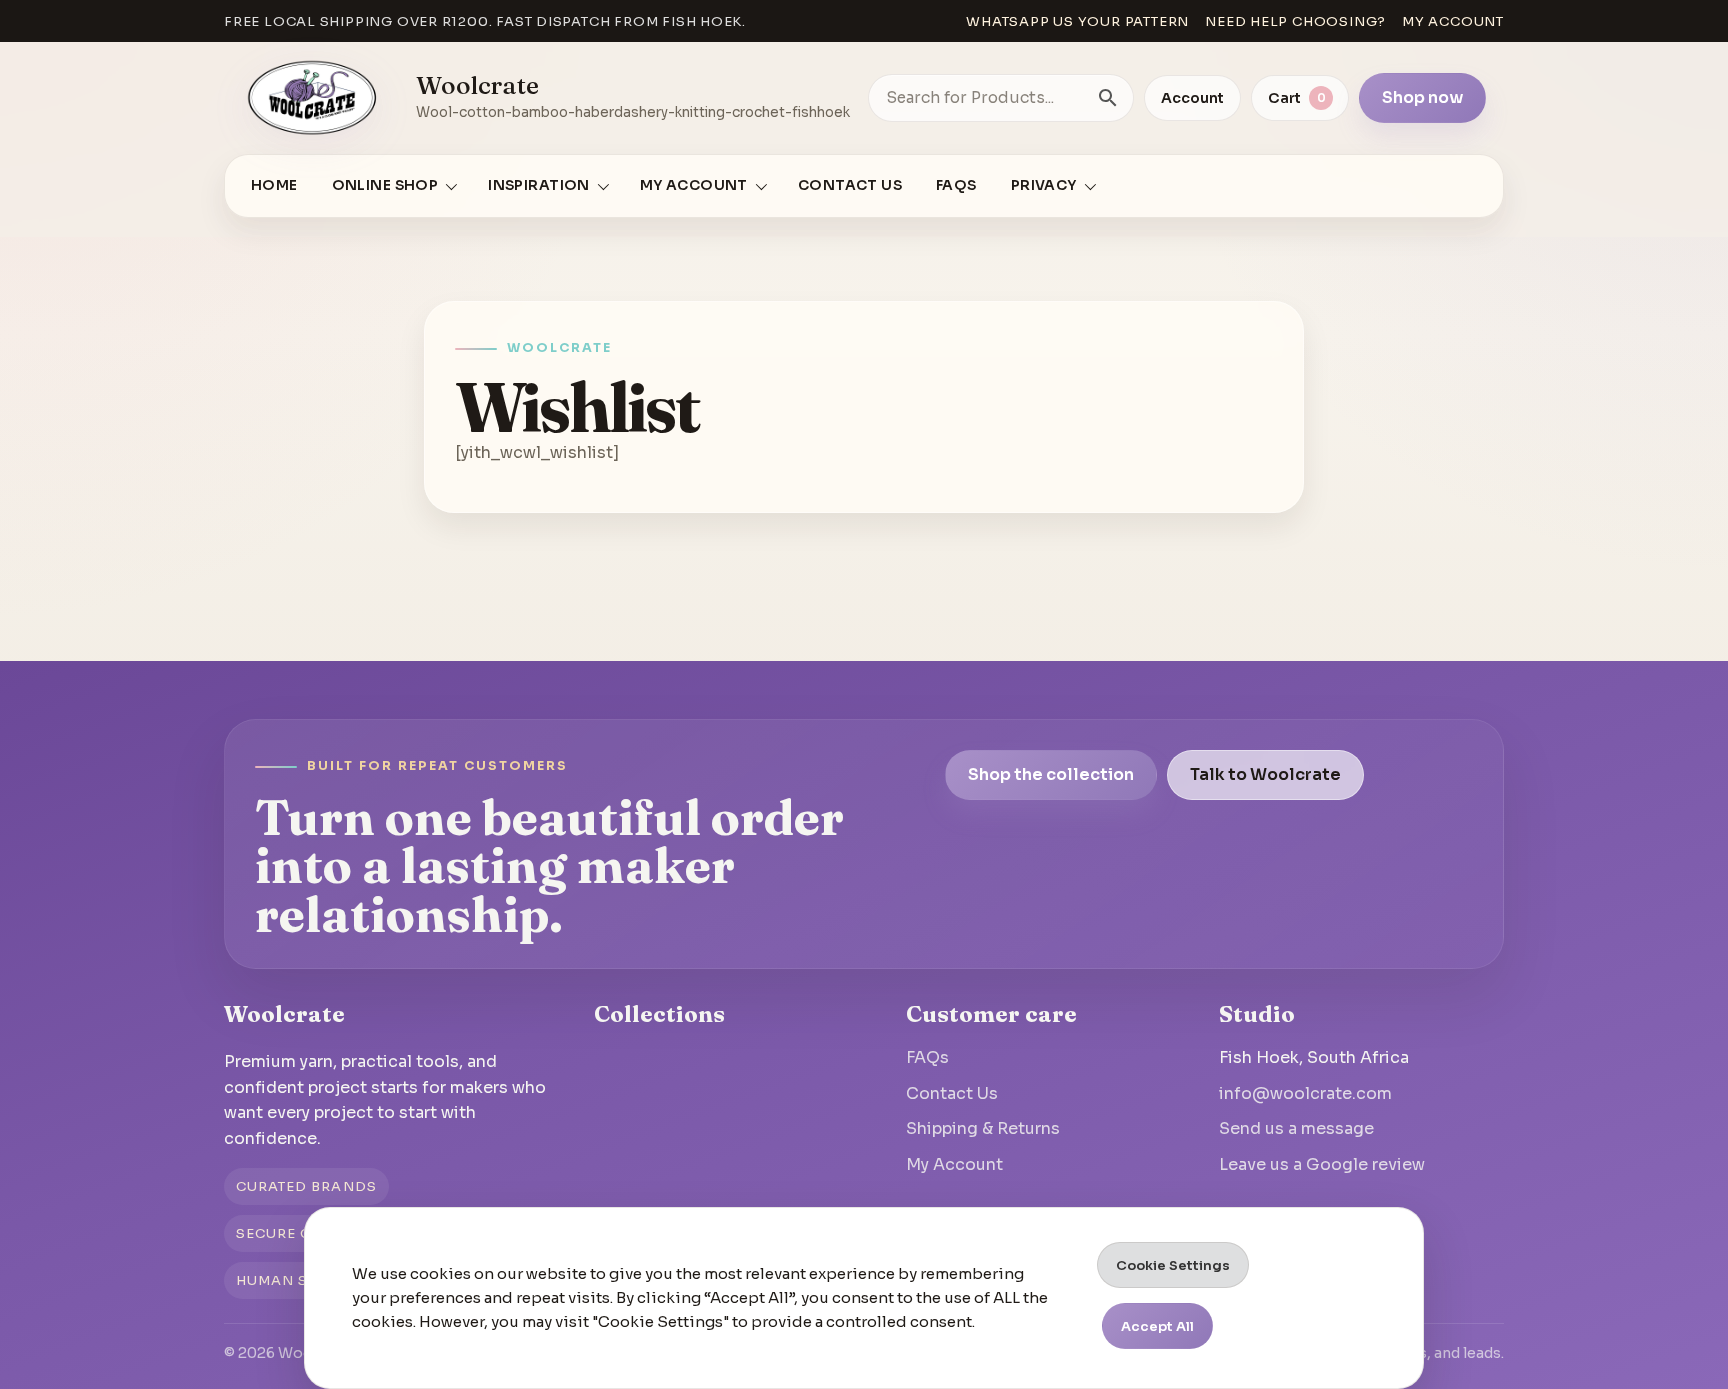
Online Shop (385, 185)
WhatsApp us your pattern (1077, 21)
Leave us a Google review (1322, 1164)
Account (1192, 98)
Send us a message (1296, 1128)
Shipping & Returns (983, 1128)
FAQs (956, 185)
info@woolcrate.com (1305, 1093)
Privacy (1044, 185)
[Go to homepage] (313, 98)
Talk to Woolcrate (1265, 774)
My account (1453, 21)
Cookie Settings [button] (1173, 1265)
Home (274, 185)
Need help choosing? (1295, 21)
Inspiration (539, 185)
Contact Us (850, 185)
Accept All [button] (1157, 1326)
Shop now (1422, 97)
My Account (954, 1164)
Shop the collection (1051, 774)
